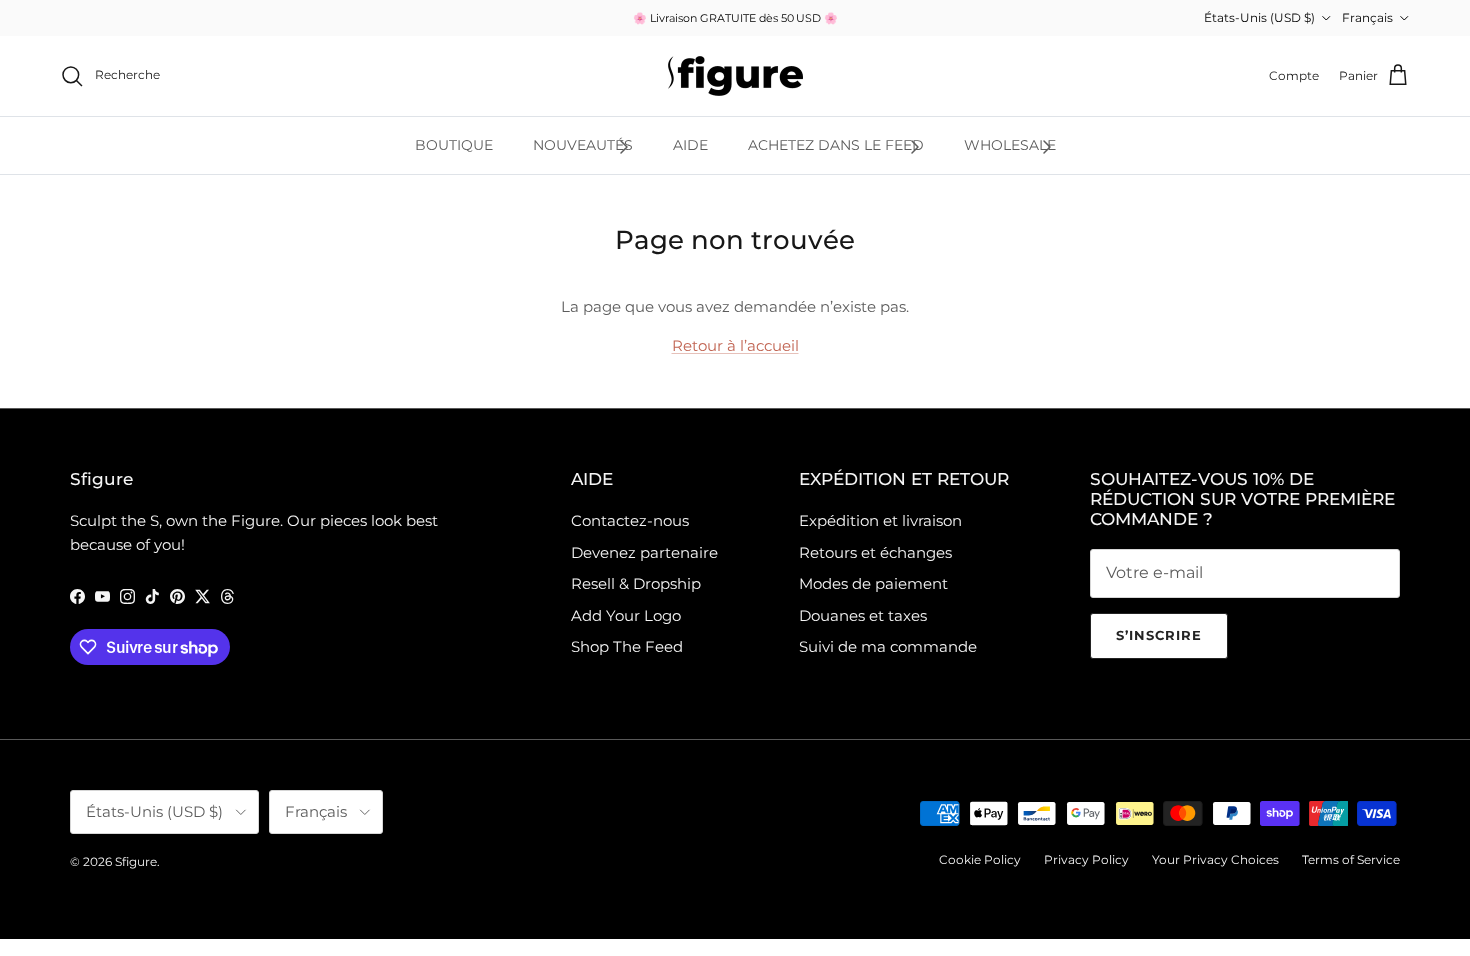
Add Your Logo (626, 615)
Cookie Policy (980, 859)
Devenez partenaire (644, 552)
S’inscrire (1159, 635)
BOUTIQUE (454, 145)
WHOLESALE (1010, 145)
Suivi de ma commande (888, 646)
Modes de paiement (873, 583)
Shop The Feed (627, 646)
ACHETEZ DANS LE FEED (836, 145)
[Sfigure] (735, 76)
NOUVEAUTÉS (583, 145)
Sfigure (136, 861)
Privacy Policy (1086, 859)
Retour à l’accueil (735, 345)
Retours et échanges (875, 552)
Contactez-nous (630, 520)
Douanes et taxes (863, 615)
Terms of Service (1351, 859)
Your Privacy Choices (1215, 859)
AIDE (690, 145)
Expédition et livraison (880, 520)
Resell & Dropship (636, 583)
